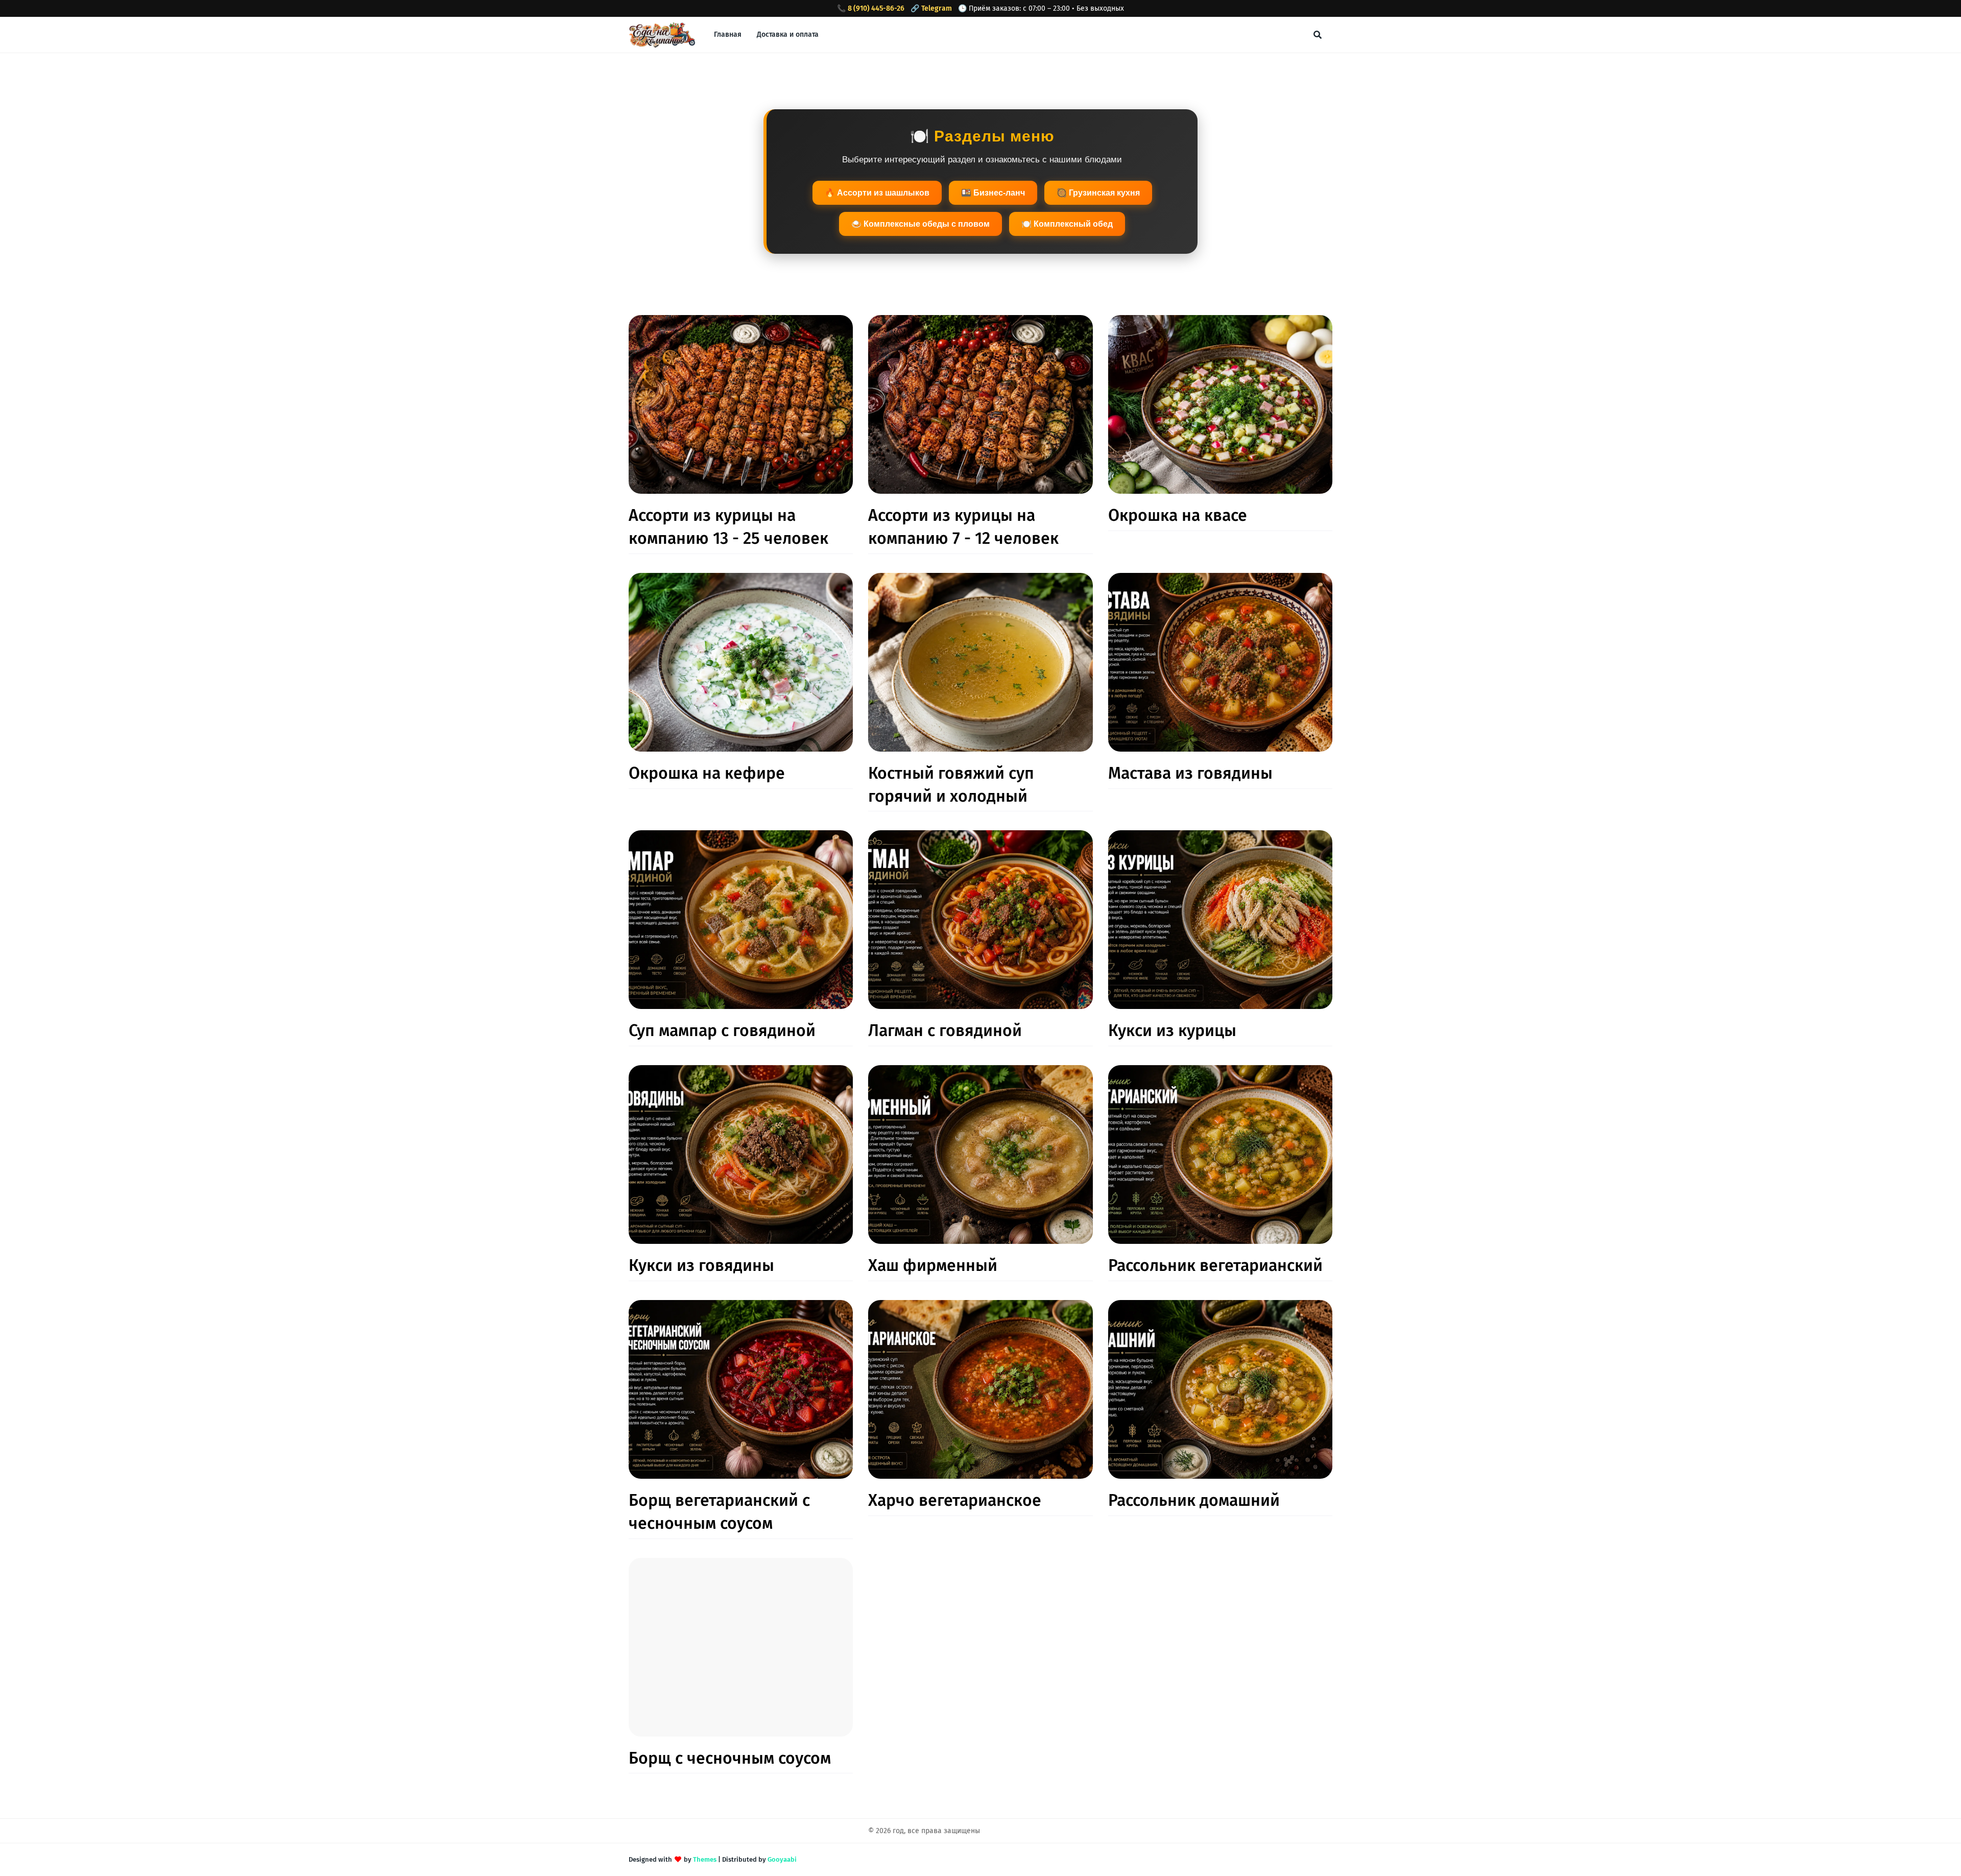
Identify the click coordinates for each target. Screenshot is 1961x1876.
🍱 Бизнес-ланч (993, 193)
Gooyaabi (782, 1859)
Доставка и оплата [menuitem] (788, 34)
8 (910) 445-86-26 (876, 8)
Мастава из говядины (1190, 773)
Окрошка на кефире (707, 773)
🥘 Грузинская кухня (1098, 193)
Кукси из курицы (1172, 1030)
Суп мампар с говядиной (722, 1030)
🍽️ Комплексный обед (1067, 224)
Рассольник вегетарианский (1215, 1265)
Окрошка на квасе (1178, 515)
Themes (705, 1859)
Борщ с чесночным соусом (730, 1758)
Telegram (937, 8)
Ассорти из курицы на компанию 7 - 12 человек (963, 527)
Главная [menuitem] (728, 34)
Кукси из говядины (701, 1265)
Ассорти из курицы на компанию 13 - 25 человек (728, 527)
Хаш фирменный (933, 1265)
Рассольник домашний (1194, 1500)
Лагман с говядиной (945, 1030)
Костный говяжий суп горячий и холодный (951, 785)
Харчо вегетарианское (955, 1500)
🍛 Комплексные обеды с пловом (920, 224)
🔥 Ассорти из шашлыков (877, 193)
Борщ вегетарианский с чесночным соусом (719, 1512)
